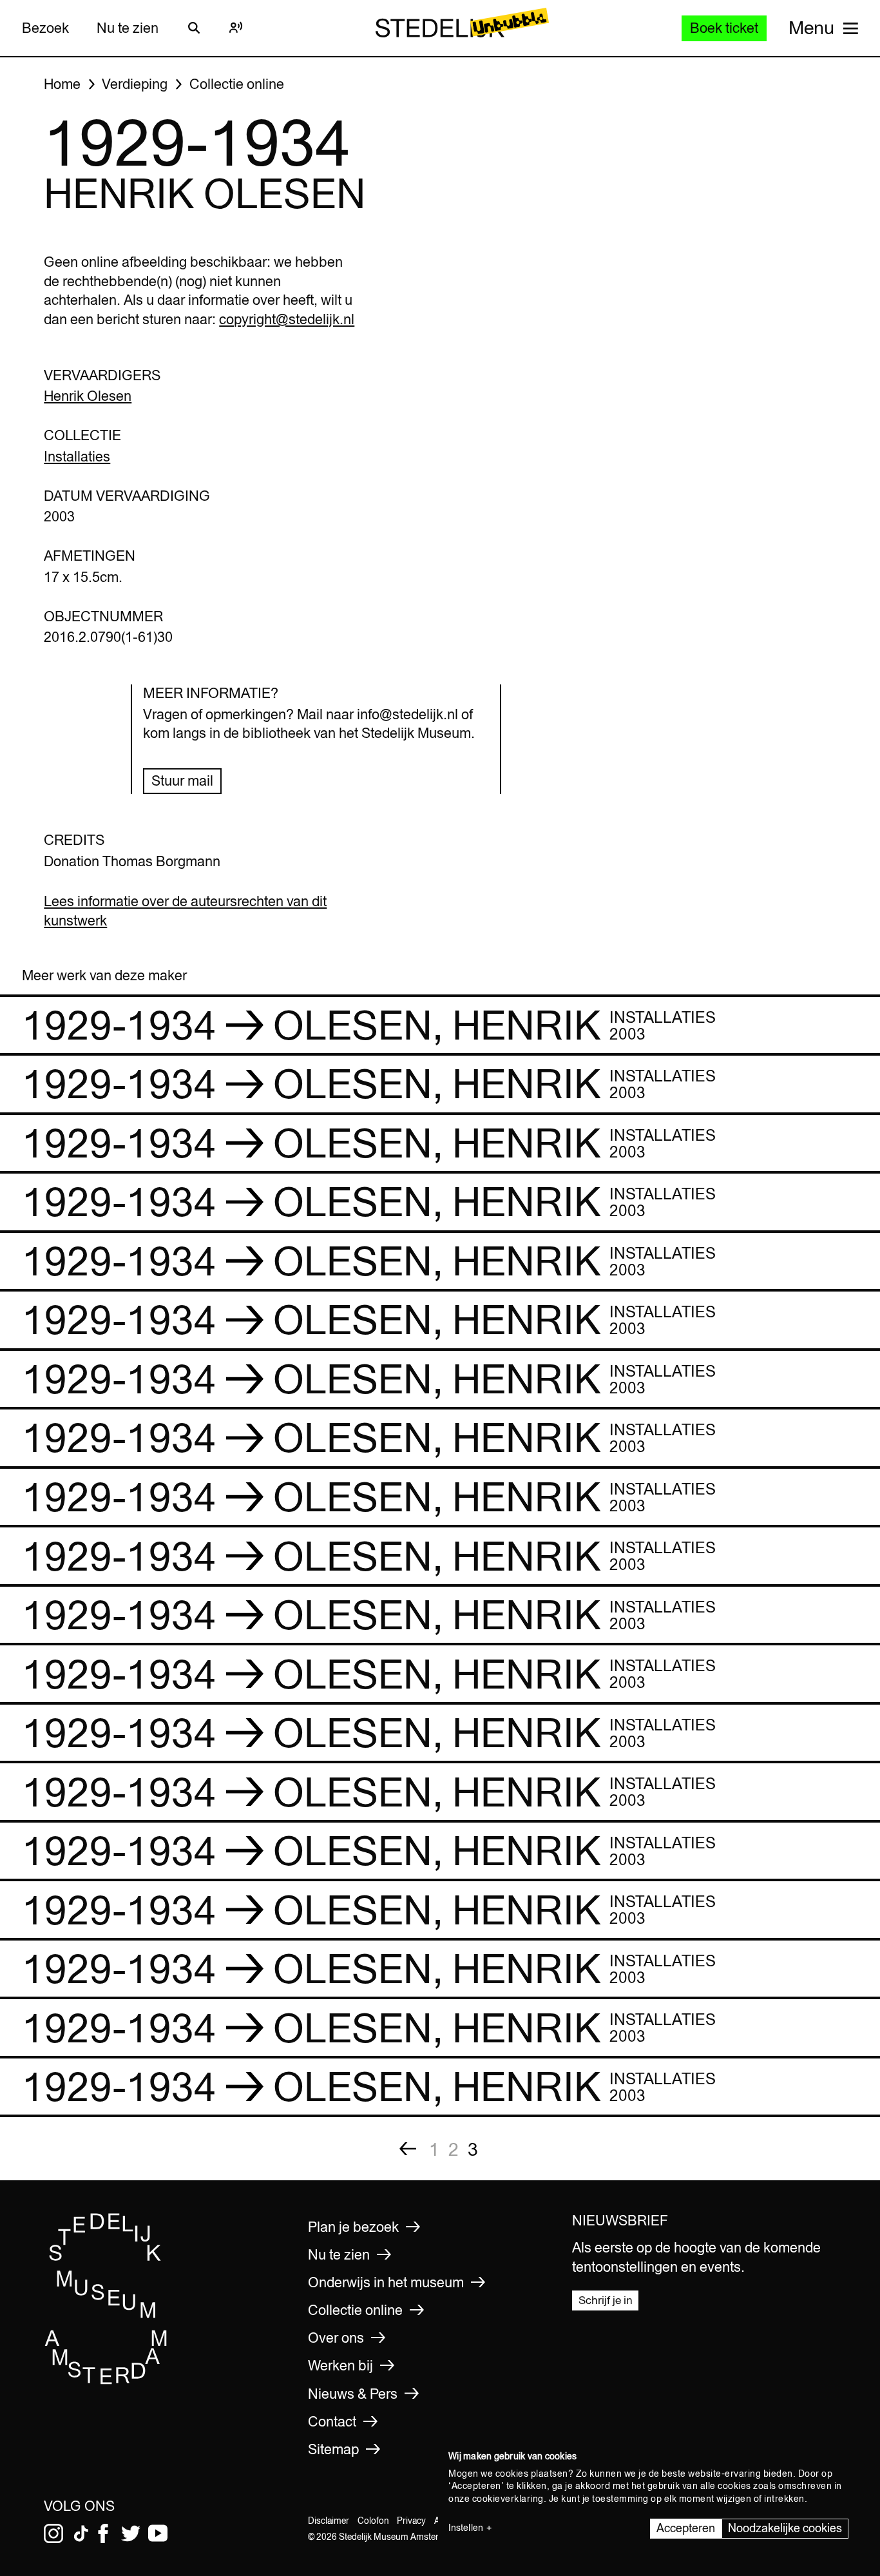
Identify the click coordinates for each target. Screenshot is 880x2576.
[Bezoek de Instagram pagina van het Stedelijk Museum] (53, 2533)
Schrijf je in (606, 2300)
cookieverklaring (508, 2499)
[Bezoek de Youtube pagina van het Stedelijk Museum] (158, 2533)
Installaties (77, 456)
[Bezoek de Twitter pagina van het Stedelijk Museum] (131, 2533)
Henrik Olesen (88, 396)
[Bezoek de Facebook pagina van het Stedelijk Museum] (103, 2533)
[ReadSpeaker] (236, 28)
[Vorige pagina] (408, 2149)
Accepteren (686, 2528)
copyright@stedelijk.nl (287, 319)
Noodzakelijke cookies (785, 2528)
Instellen (466, 2528)
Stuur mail (182, 780)
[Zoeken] (194, 28)
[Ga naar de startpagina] (106, 2381)
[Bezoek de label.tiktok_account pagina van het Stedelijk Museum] (81, 2533)
